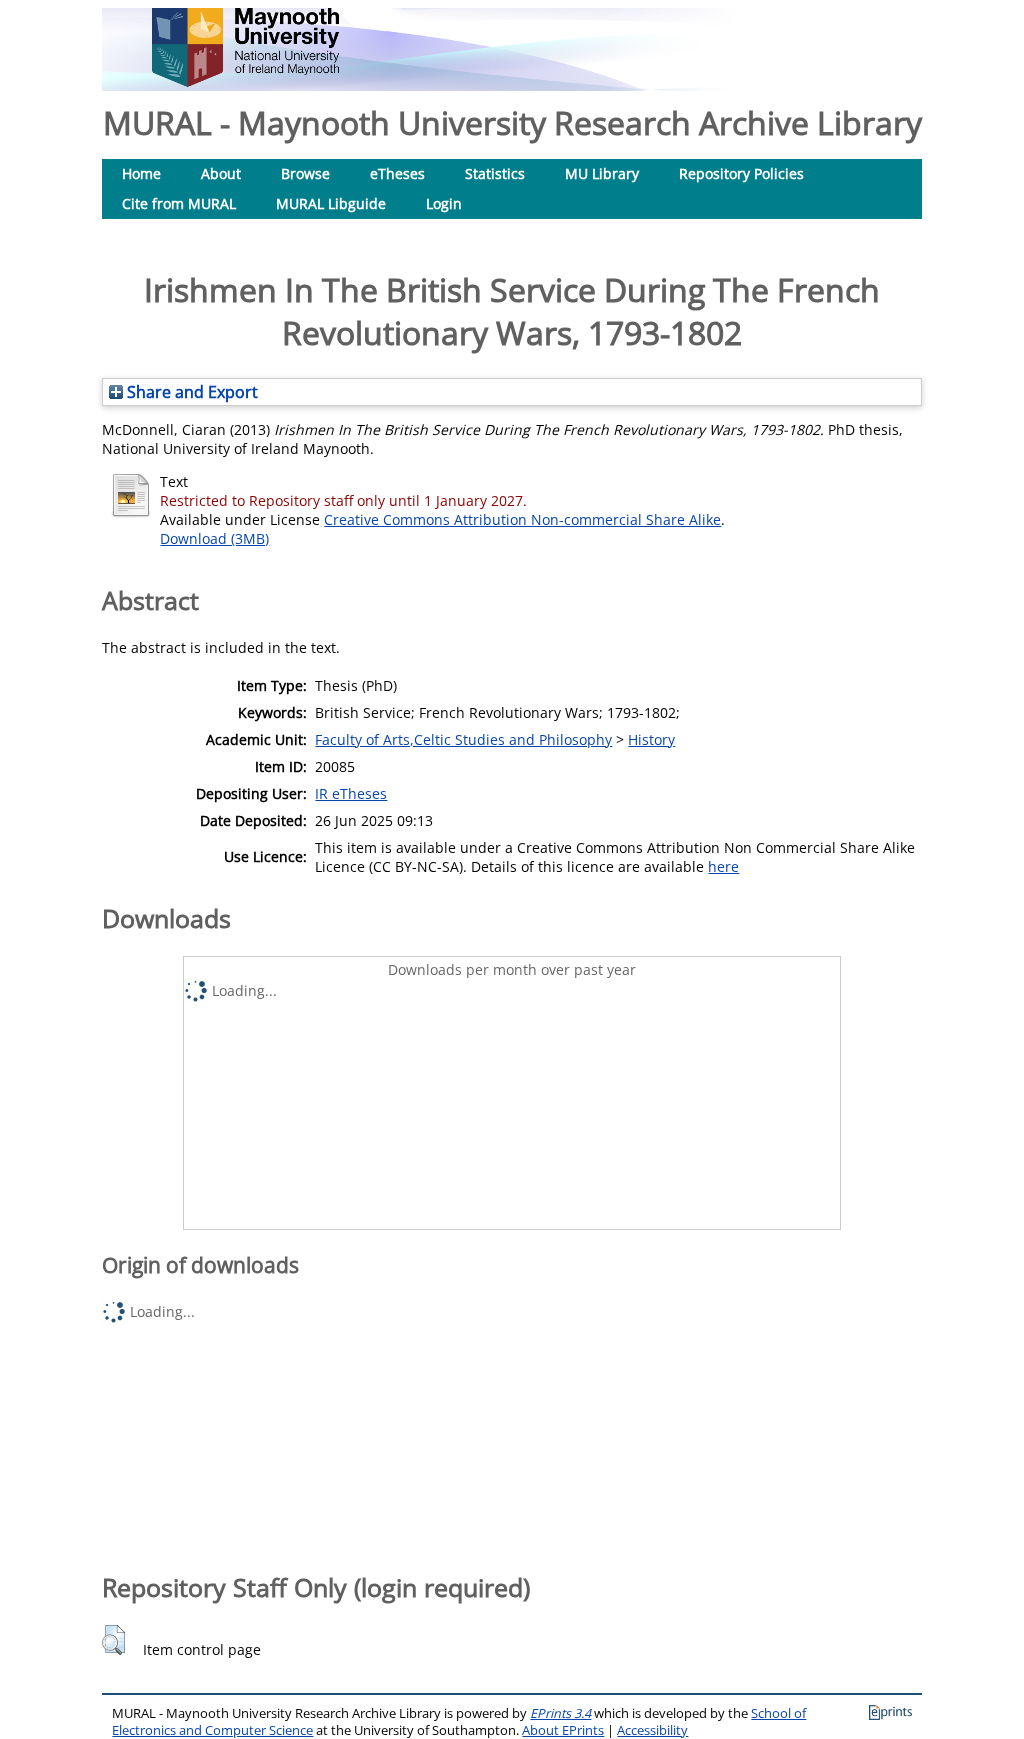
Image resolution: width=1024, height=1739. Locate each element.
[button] (113, 1640)
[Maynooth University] (245, 81)
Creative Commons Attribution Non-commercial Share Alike (522, 519)
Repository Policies (741, 173)
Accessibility (652, 1730)
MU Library (602, 173)
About (221, 173)
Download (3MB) (214, 538)
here (723, 866)
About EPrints (563, 1730)
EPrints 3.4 (560, 1713)
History (651, 739)
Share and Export (190, 392)
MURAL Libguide (331, 203)
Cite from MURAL (179, 203)
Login (444, 203)
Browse (305, 173)
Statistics (495, 173)
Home (141, 173)
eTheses (397, 173)
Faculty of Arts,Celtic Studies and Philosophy (463, 739)
